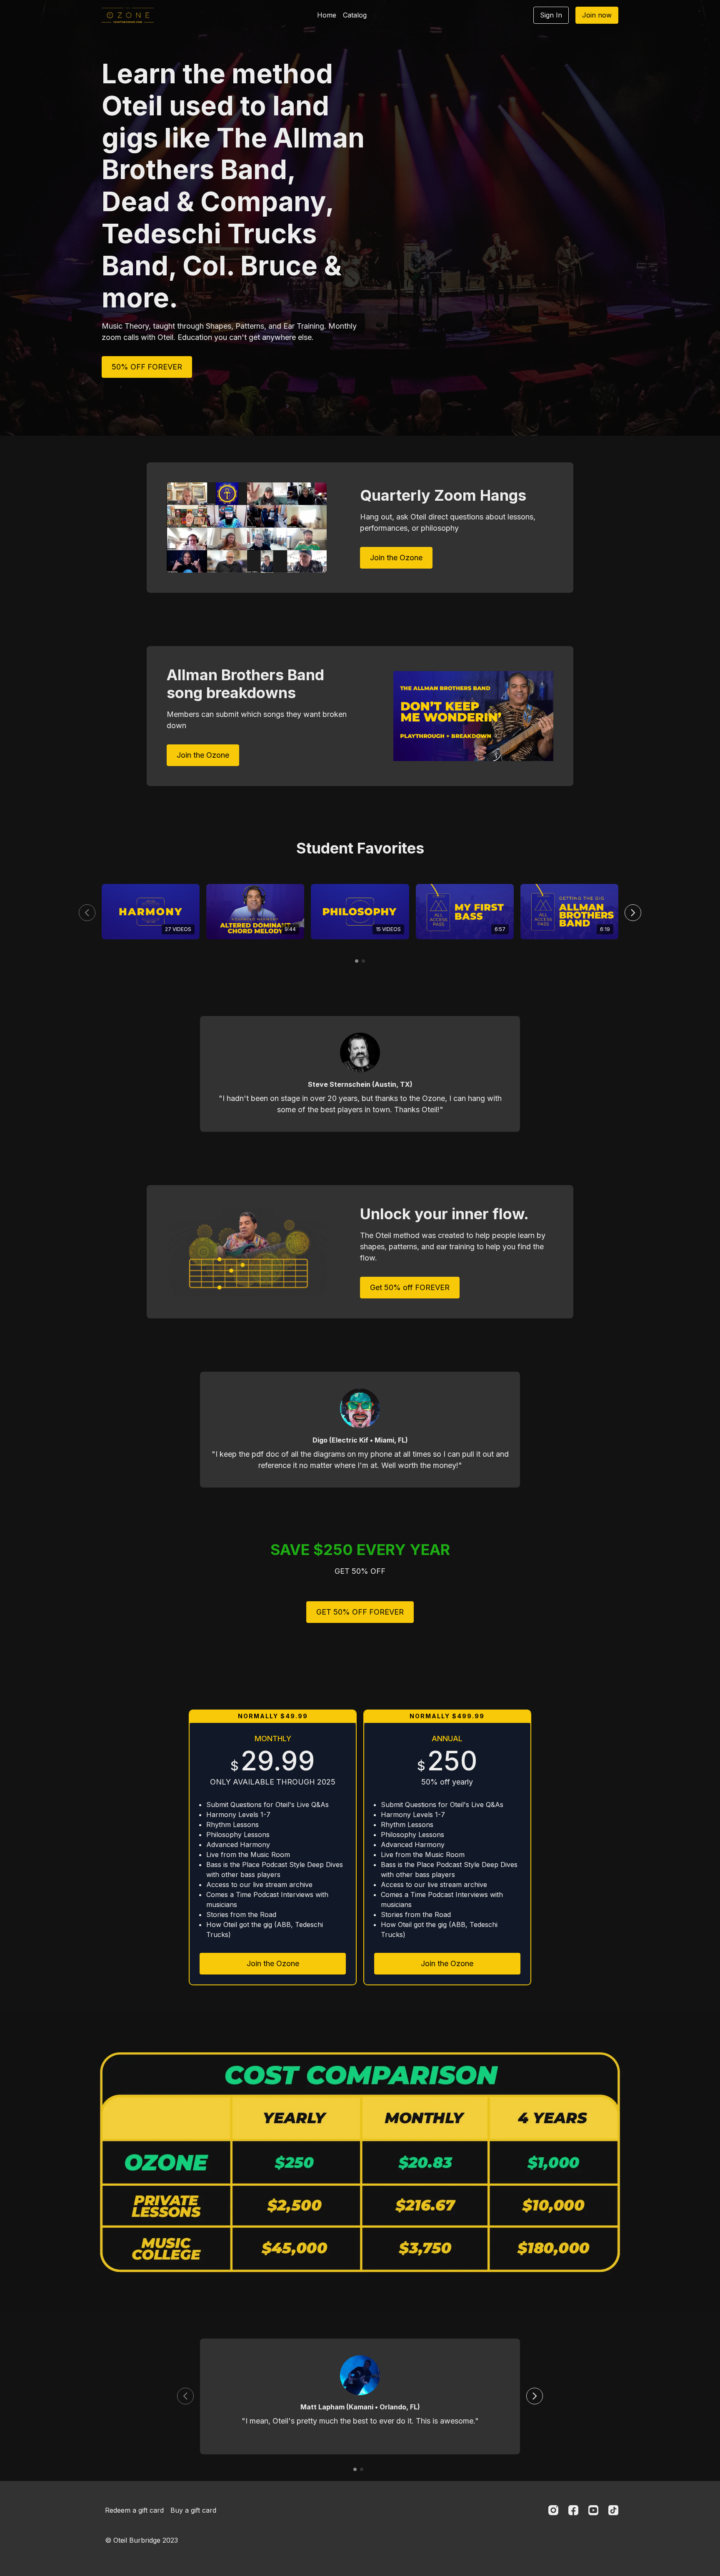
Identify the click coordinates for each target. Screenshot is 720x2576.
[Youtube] (593, 2510)
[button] (633, 913)
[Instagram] (553, 2510)
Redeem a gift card (134, 2510)
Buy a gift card (193, 2510)
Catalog (355, 15)
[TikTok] (613, 2510)
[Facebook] (573, 2510)
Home (327, 15)
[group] (151, 912)
